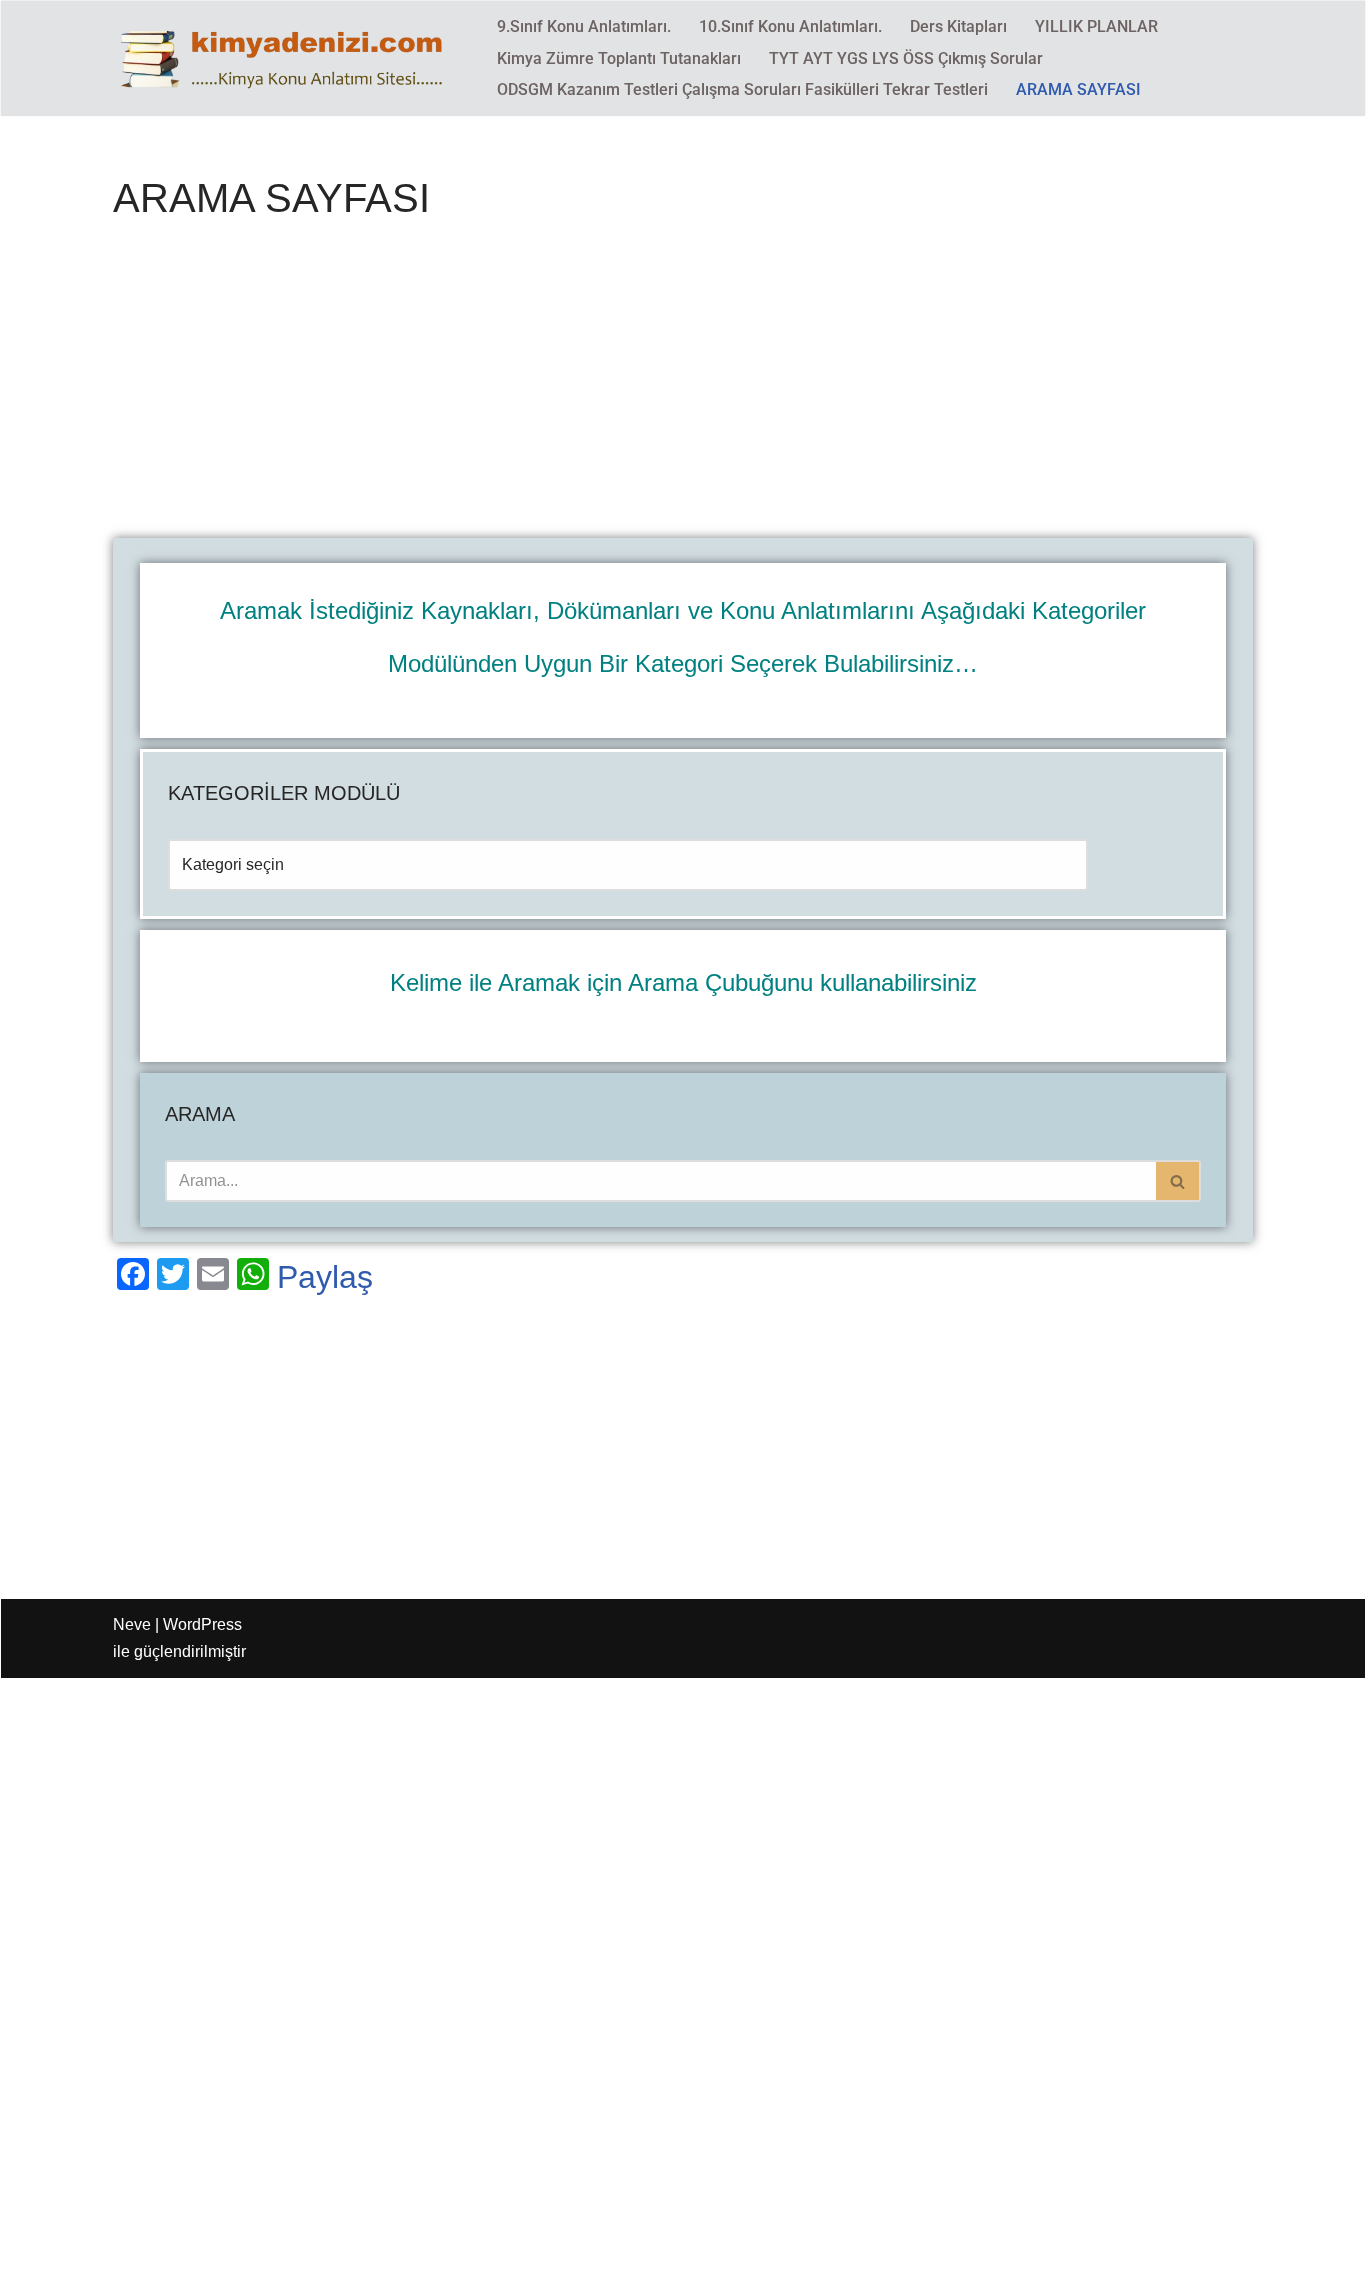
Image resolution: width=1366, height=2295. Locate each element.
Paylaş (325, 1277)
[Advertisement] (683, 390)
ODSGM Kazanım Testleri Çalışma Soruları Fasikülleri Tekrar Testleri (742, 89)
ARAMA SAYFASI (1078, 89)
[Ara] (1178, 1181)
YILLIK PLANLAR (1096, 26)
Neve (132, 1624)
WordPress (202, 1624)
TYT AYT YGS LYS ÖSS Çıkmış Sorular (906, 58)
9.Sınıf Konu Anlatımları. (584, 26)
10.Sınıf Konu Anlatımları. (790, 26)
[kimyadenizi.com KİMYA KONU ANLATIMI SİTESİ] (288, 58)
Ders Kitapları (958, 26)
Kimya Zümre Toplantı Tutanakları (619, 58)
